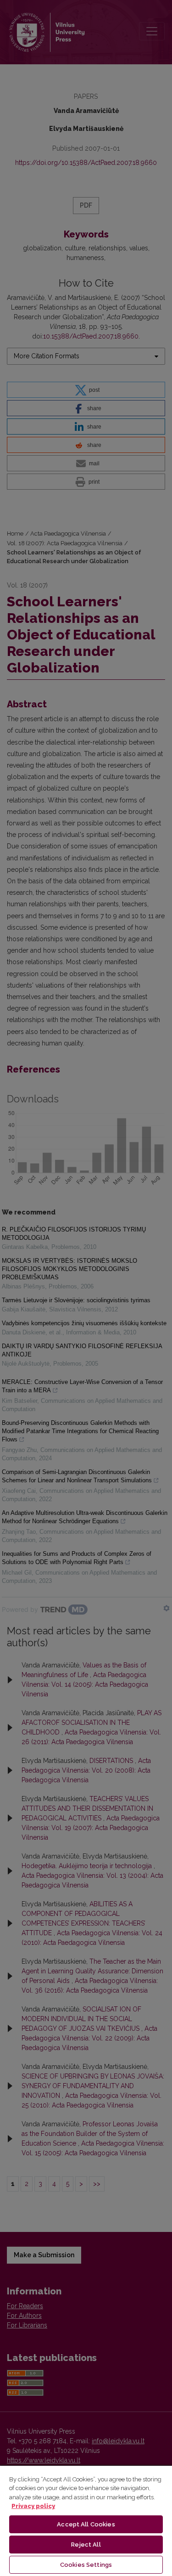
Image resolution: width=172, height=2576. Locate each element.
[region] (86, 2520)
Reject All (86, 2545)
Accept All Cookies (86, 2524)
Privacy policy (33, 2506)
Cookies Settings (86, 2565)
